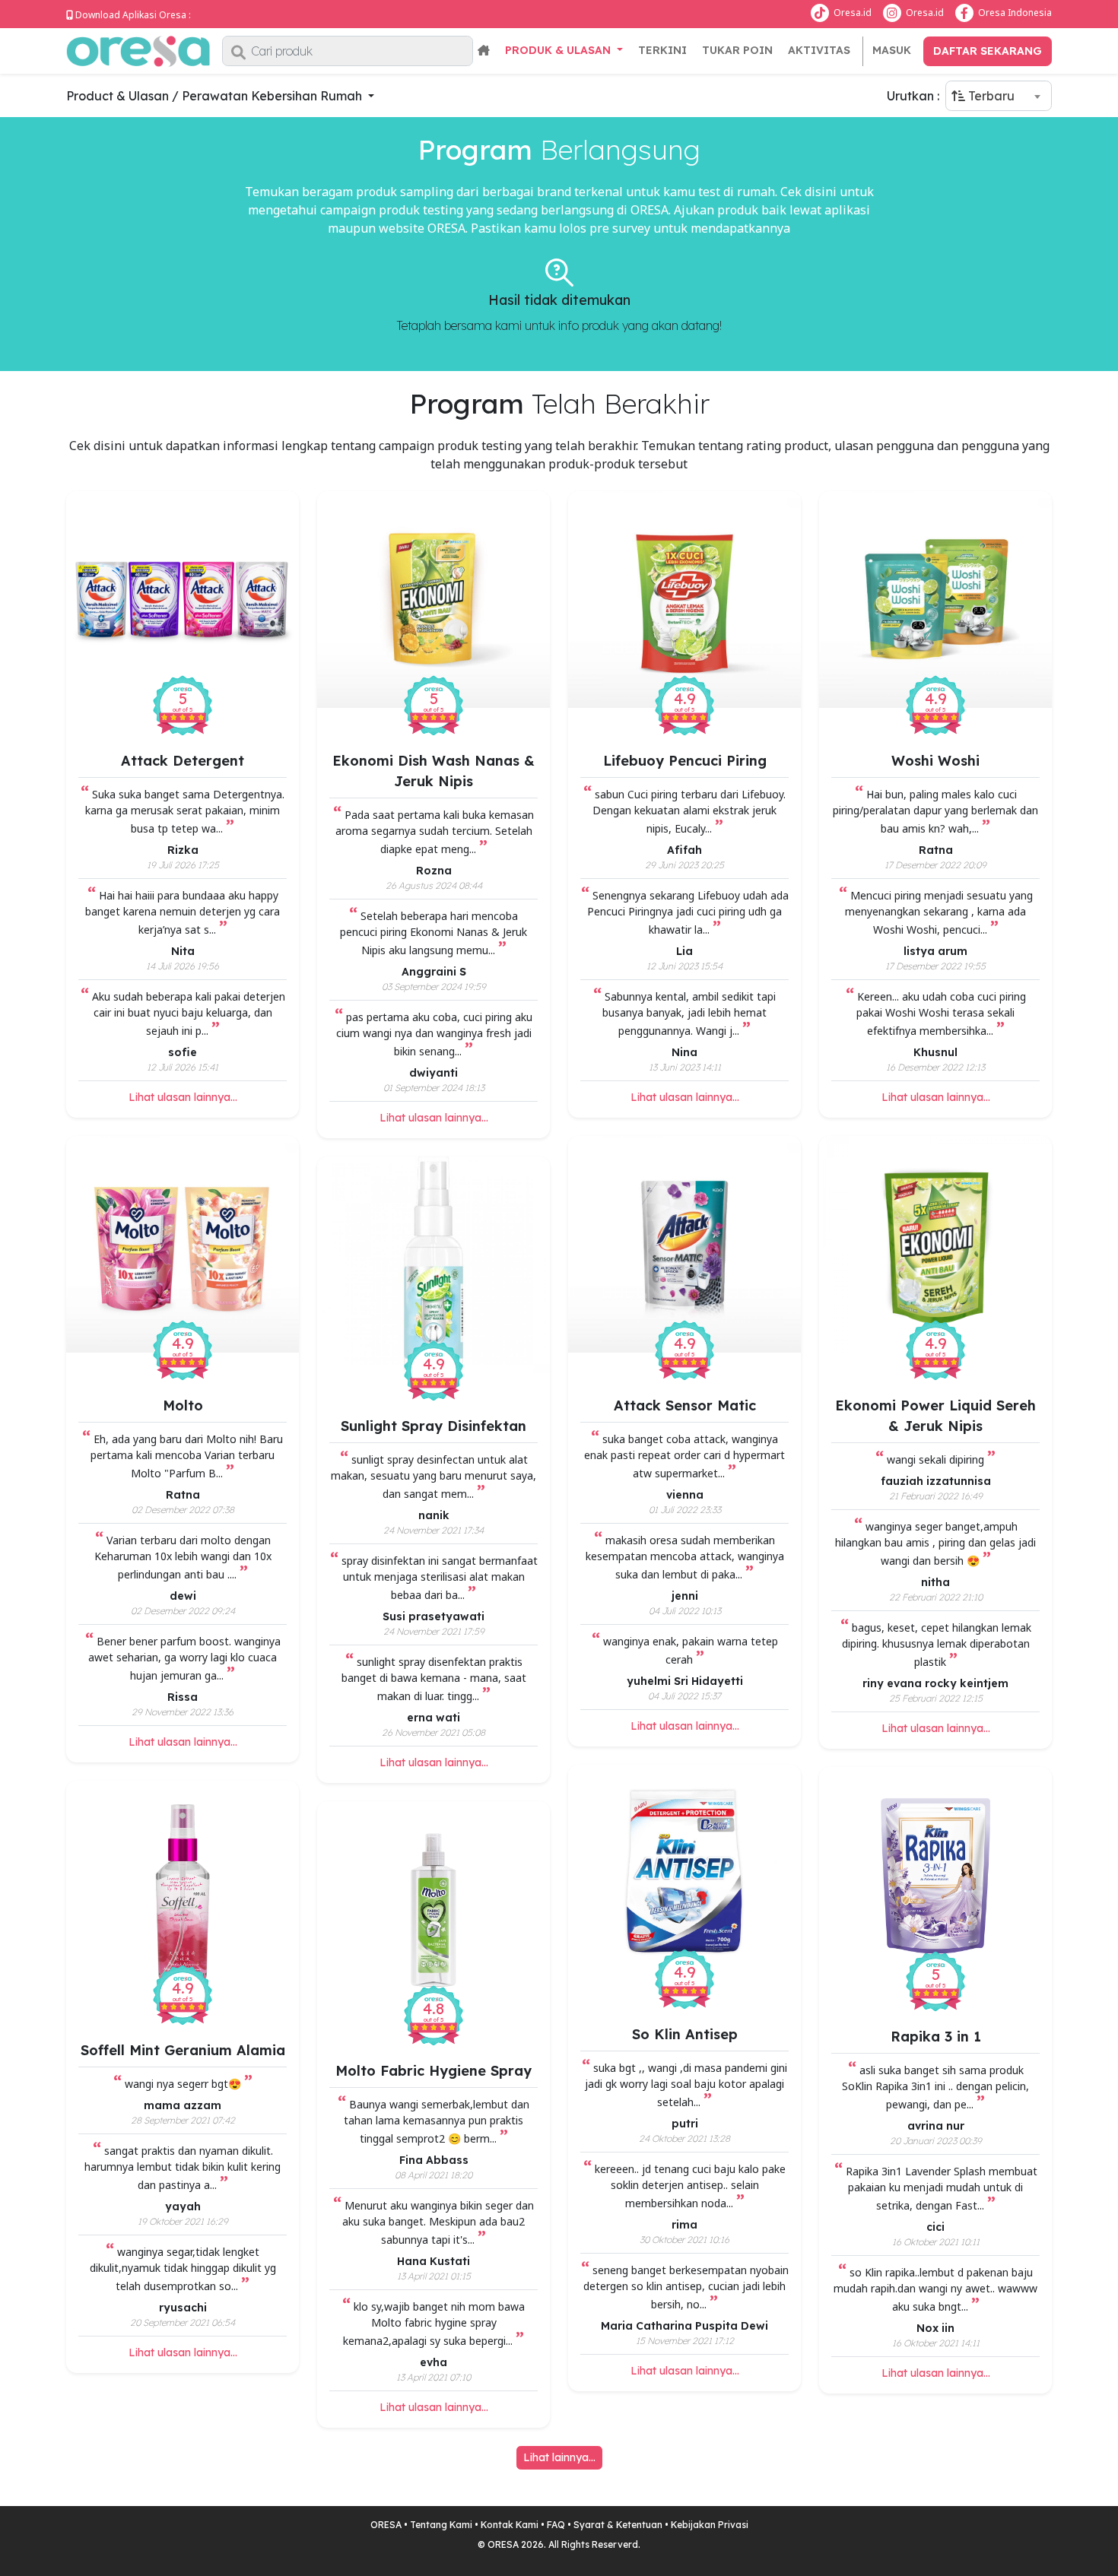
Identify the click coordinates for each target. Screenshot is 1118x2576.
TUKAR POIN (737, 50)
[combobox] (999, 96)
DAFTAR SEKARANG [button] (988, 51)
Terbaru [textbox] (990, 96)
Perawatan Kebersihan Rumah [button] (273, 96)
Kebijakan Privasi (710, 2525)
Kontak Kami (510, 2525)
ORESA (386, 2525)
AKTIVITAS (819, 50)
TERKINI (662, 50)
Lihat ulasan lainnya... (183, 1097)
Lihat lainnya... (559, 2457)
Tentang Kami (441, 2525)
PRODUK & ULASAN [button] (559, 50)
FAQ (556, 2525)
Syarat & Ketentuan (618, 2525)
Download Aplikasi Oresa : (133, 15)
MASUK (892, 50)
